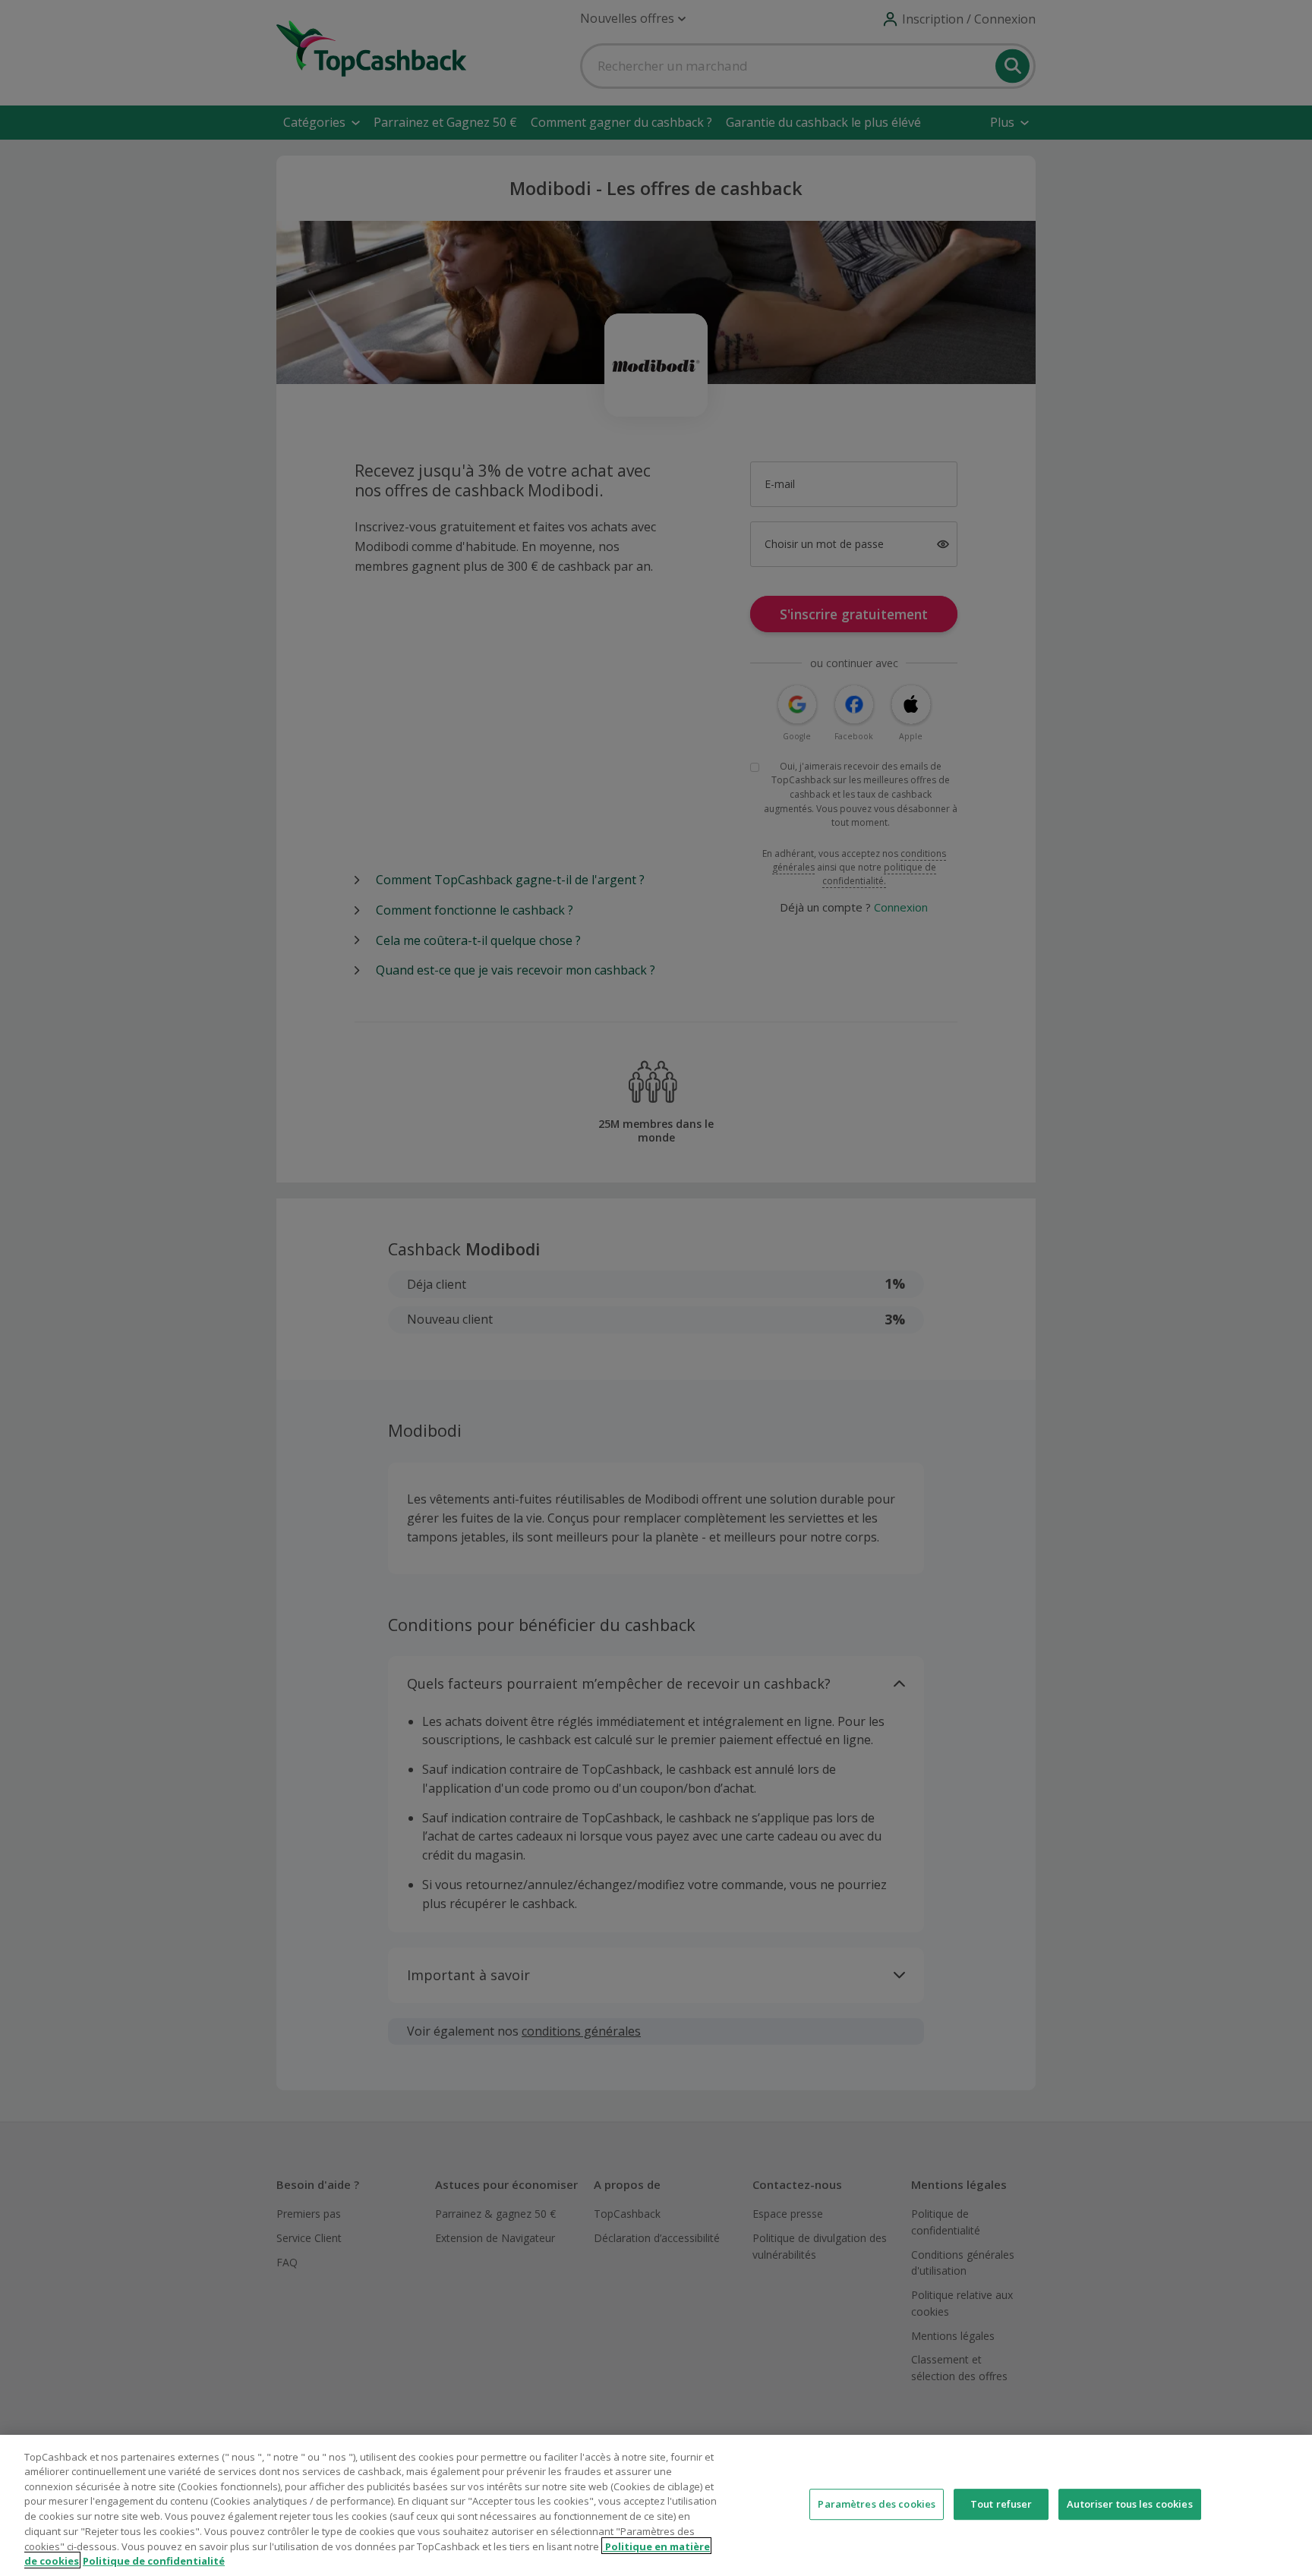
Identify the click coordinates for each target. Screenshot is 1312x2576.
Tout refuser (1001, 2504)
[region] (656, 2505)
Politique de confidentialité (154, 2560)
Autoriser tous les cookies (1129, 2504)
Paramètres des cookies (877, 2504)
